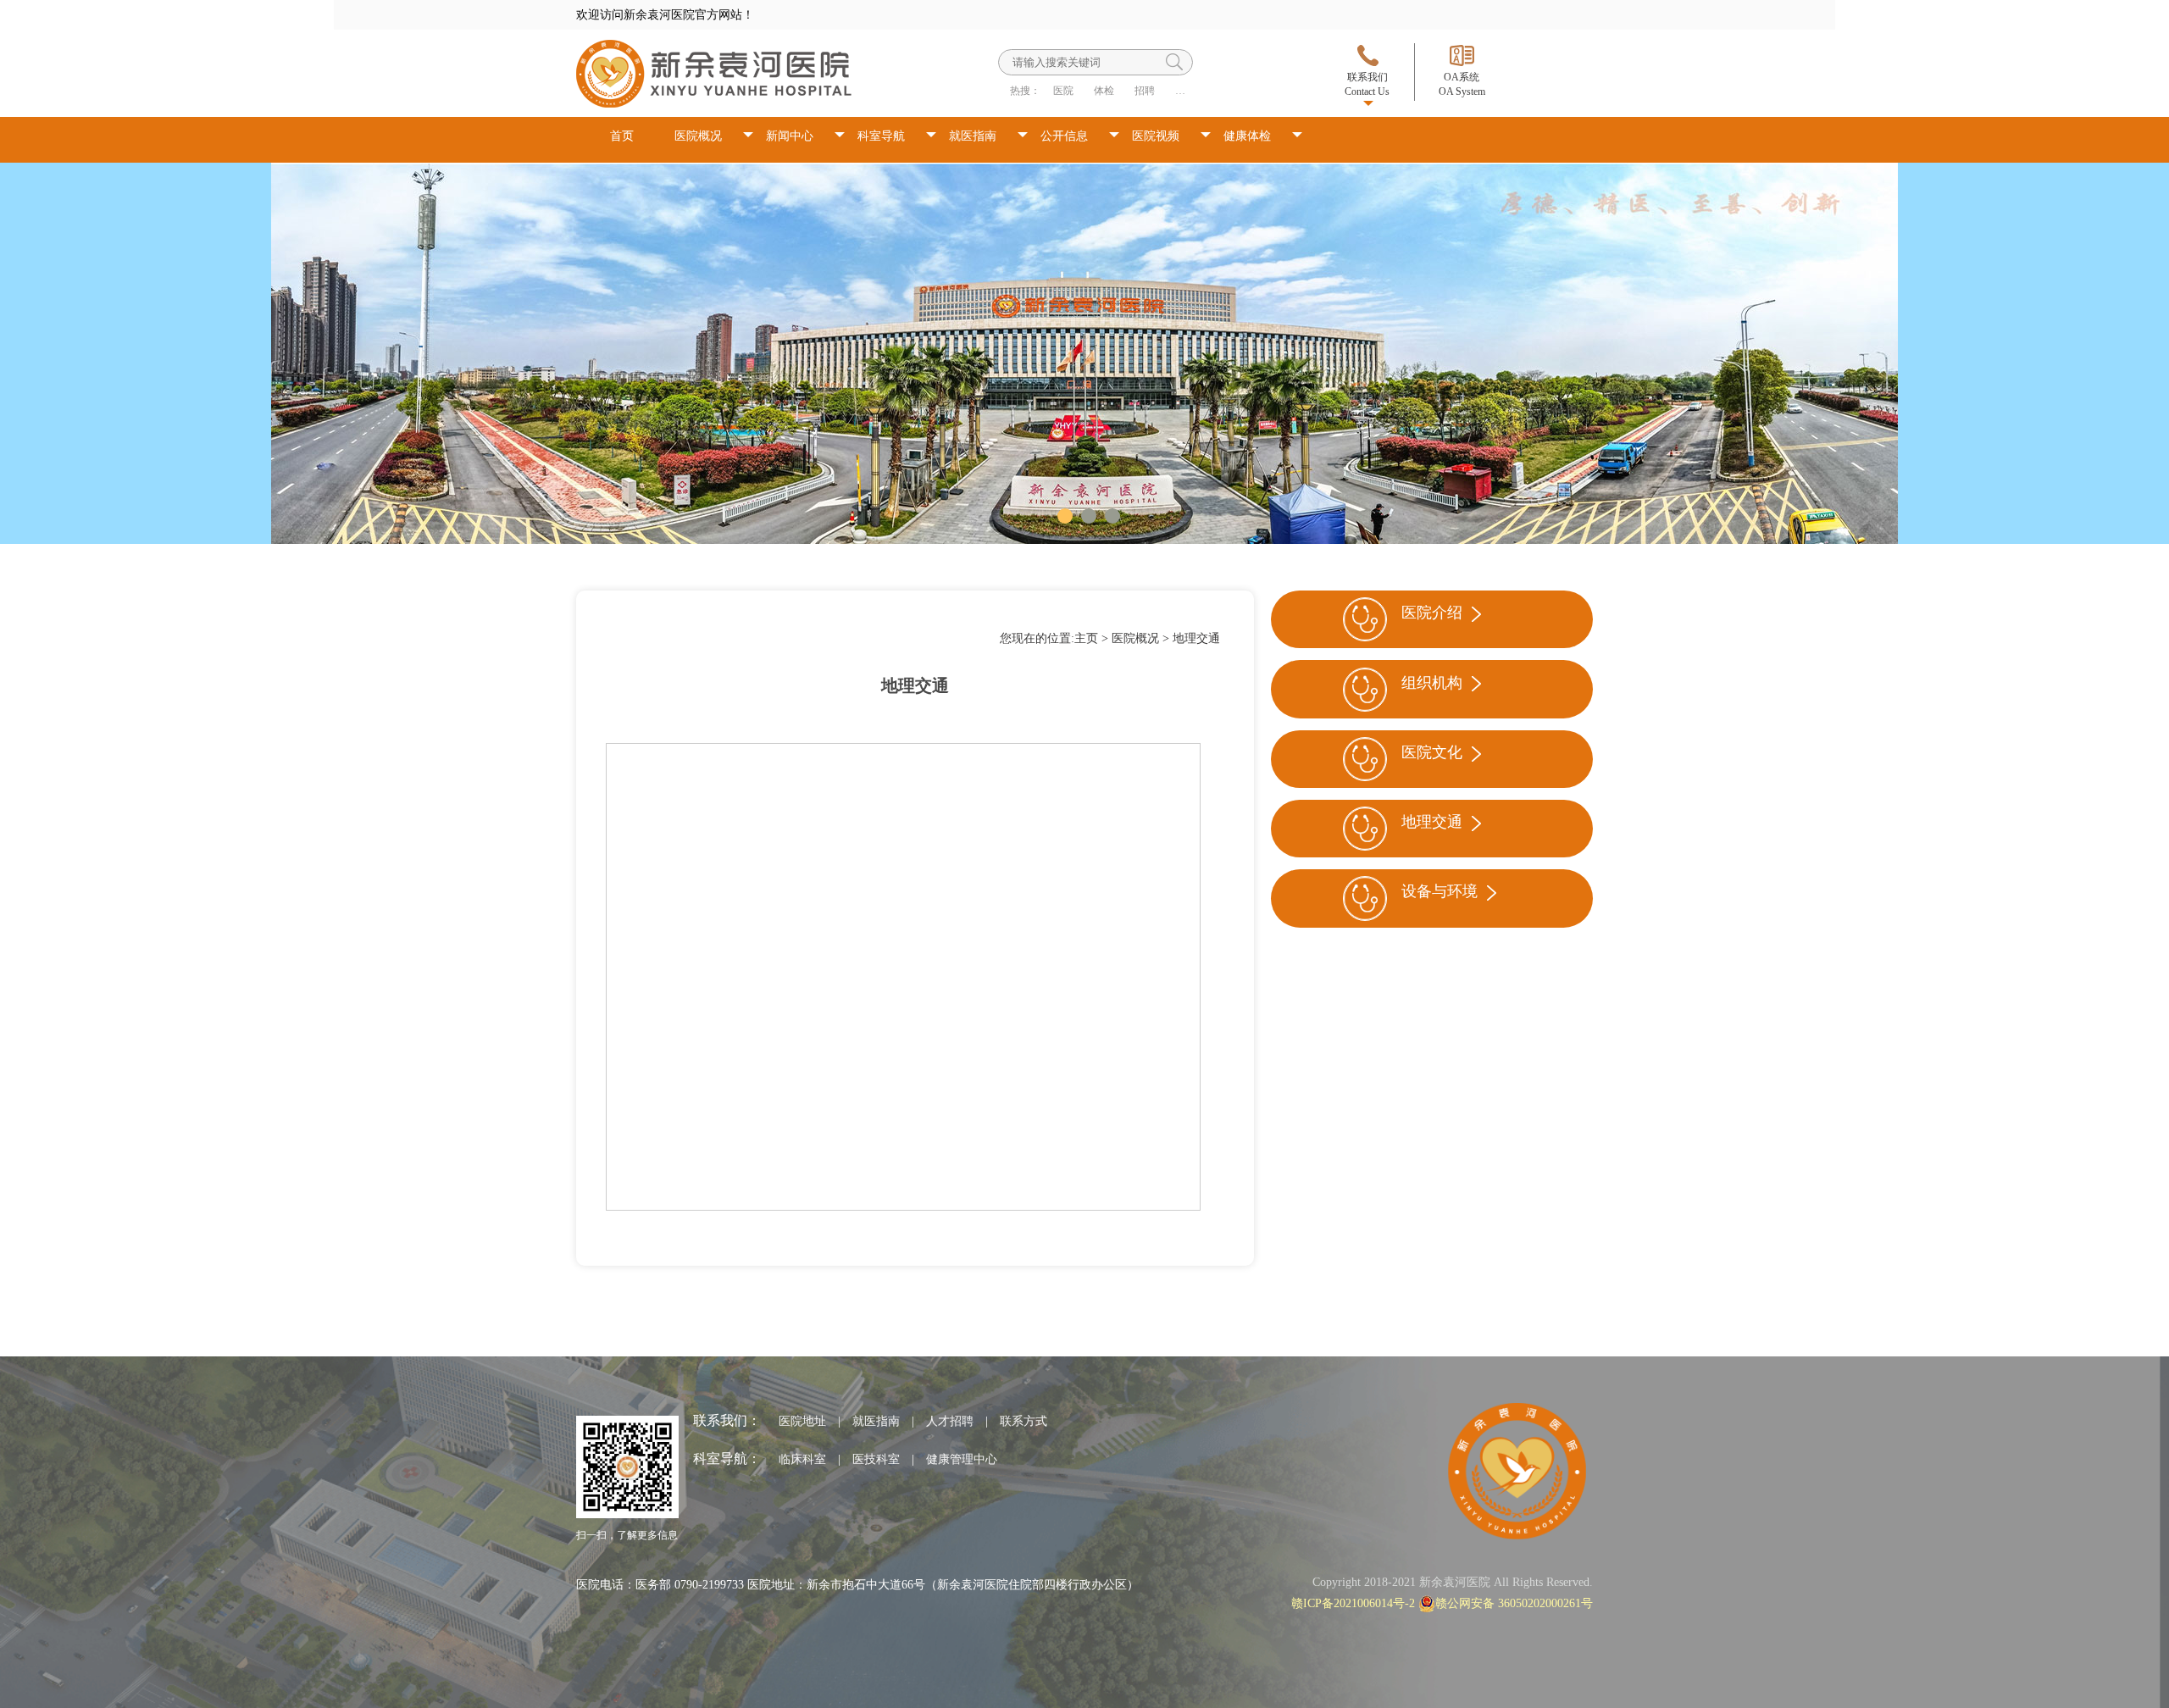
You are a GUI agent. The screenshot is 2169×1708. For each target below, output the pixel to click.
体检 (1104, 91)
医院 (1063, 91)
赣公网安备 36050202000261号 (1514, 1603)
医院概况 (698, 136)
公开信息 (1064, 136)
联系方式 (1023, 1421)
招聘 (1145, 91)
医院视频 (1156, 136)
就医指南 (973, 136)
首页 (622, 136)
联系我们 (1367, 84)
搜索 (1174, 62)
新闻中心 (790, 136)
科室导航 (881, 136)
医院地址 (802, 1421)
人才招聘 (950, 1421)
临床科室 (802, 1459)
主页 (1086, 638)
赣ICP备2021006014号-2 (1353, 1603)
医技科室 (876, 1459)
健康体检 (1247, 136)
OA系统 (1462, 84)
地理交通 (1196, 638)
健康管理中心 (962, 1459)
